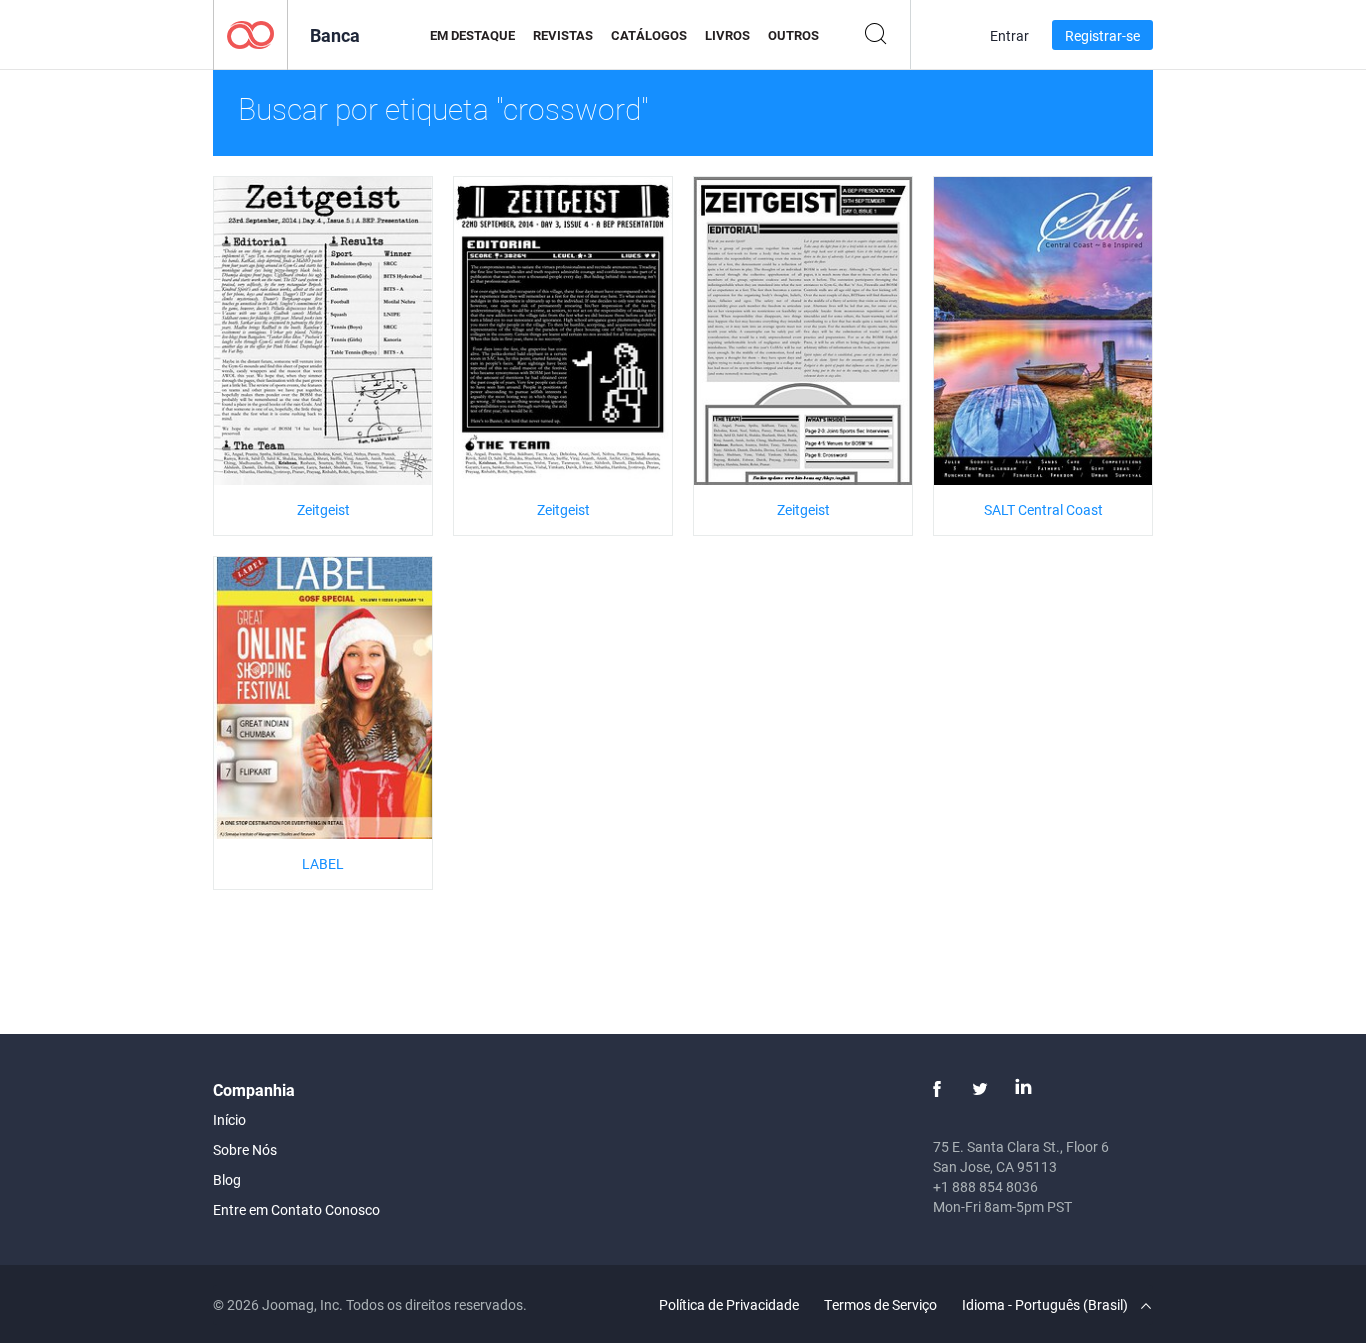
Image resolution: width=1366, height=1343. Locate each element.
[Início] (250, 33)
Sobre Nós (245, 1149)
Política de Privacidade (729, 1304)
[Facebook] (937, 1089)
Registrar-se (1102, 35)
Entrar (1009, 35)
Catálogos (649, 35)
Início (229, 1119)
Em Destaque (472, 35)
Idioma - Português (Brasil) (1046, 1304)
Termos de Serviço (880, 1304)
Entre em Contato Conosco (296, 1209)
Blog (227, 1179)
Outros (793, 35)
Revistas (563, 35)
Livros (727, 35)
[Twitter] (980, 1089)
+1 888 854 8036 (985, 1186)
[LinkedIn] (1023, 1089)
